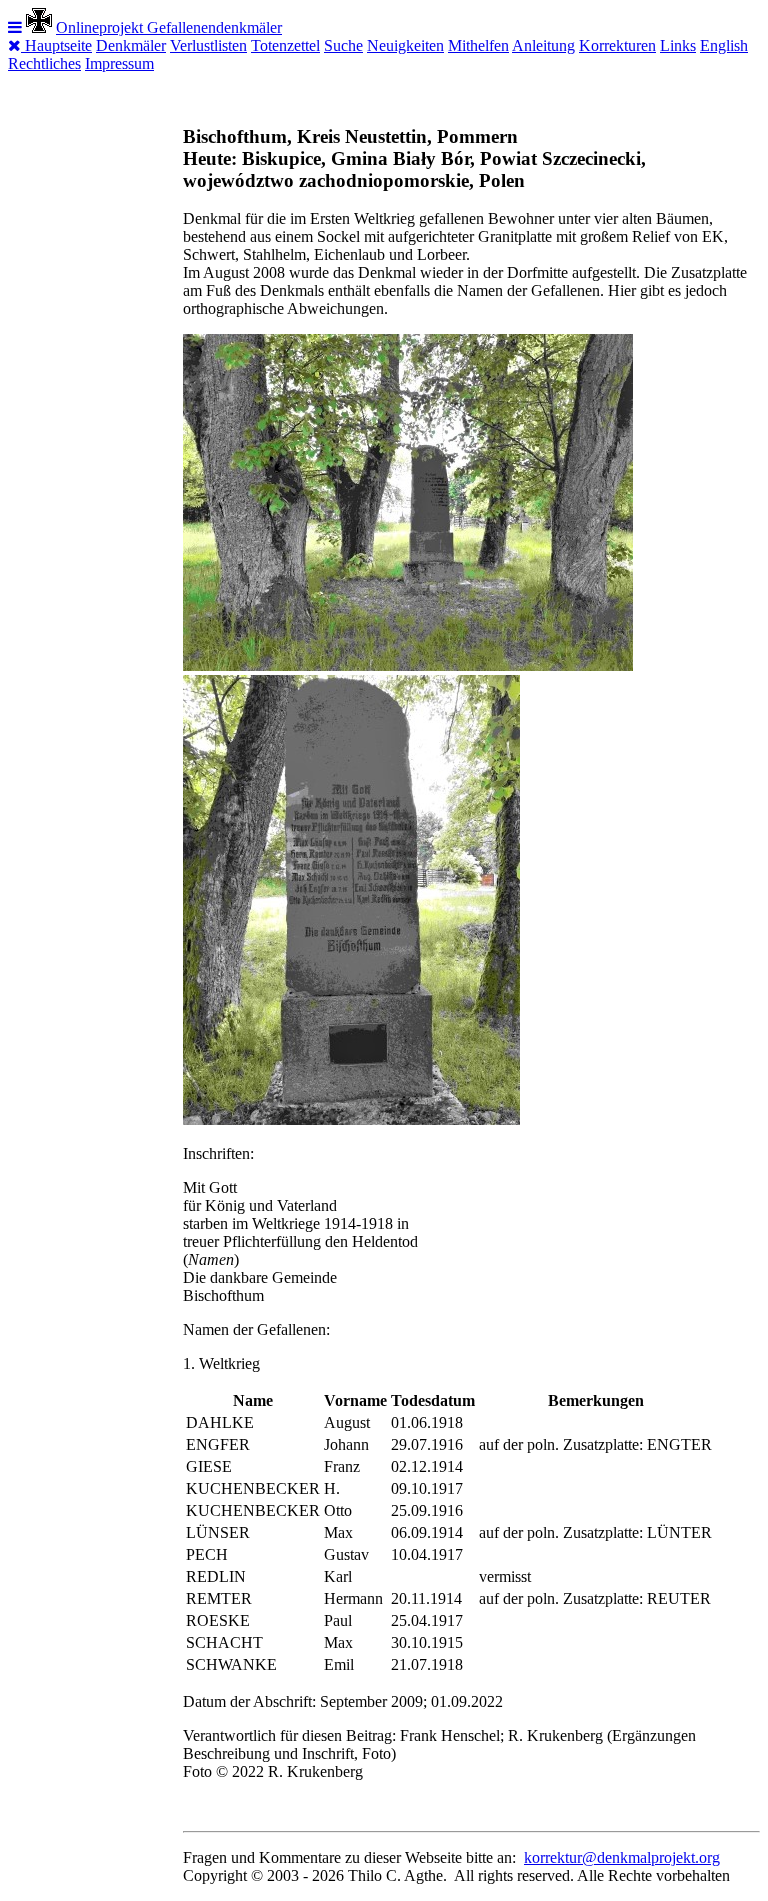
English (724, 45)
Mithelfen (478, 45)
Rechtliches (44, 63)
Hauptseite (58, 45)
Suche (343, 45)
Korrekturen (617, 45)
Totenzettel (285, 45)
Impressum (119, 63)
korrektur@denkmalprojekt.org (622, 1857)
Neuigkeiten (405, 45)
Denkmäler (131, 45)
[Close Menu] (16, 45)
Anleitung (543, 45)
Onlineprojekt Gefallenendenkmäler (169, 27)
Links (678, 45)
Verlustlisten (208, 45)
